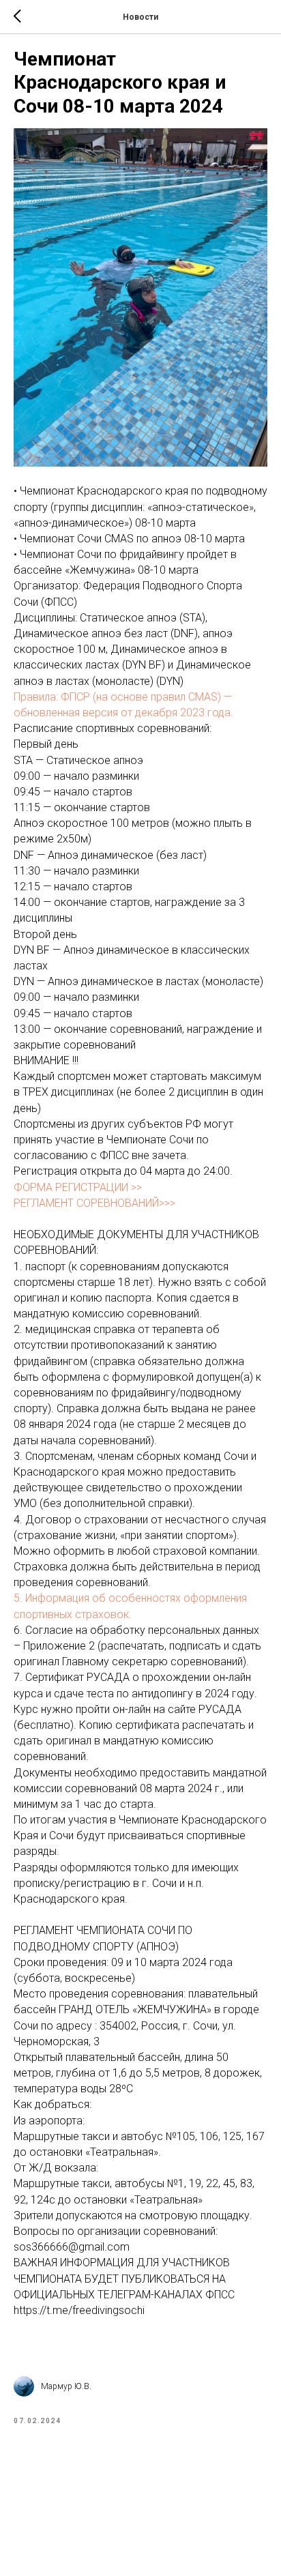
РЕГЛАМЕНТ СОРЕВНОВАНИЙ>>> (94, 1203)
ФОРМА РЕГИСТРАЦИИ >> (78, 1187)
